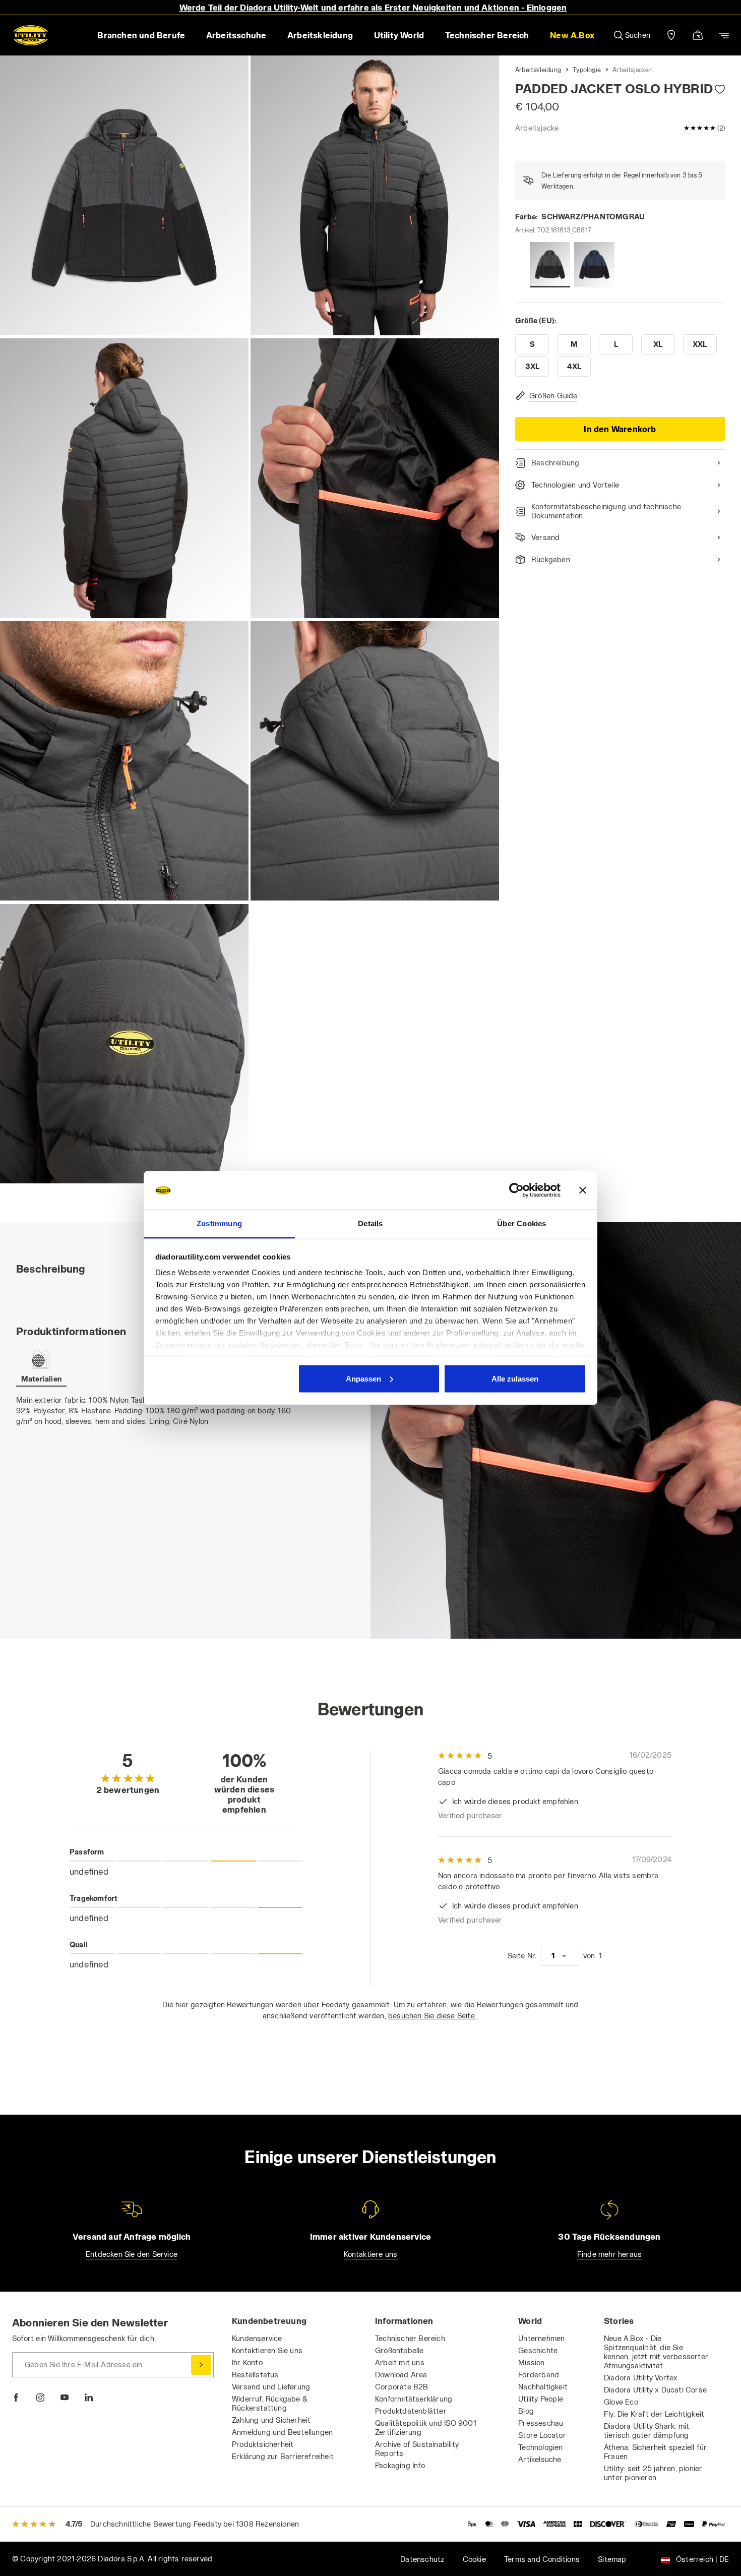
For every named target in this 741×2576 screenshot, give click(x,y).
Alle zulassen (515, 1378)
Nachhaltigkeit (543, 2387)
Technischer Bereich (410, 2338)
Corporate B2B (402, 2387)
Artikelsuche (540, 2459)
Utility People (541, 2399)
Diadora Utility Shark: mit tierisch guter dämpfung (646, 2431)
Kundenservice (257, 2338)
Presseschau (541, 2423)
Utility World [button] (399, 35)
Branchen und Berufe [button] (141, 35)
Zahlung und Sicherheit (271, 2420)
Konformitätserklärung (414, 2399)
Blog (526, 2411)
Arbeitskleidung (538, 70)
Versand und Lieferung (271, 2387)
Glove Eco (621, 2402)
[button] (572, 35)
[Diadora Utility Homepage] (31, 35)
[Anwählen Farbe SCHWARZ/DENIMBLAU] (594, 265)
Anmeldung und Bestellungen (282, 2432)
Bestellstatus (255, 2375)
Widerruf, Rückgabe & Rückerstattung (270, 2403)
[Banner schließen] (583, 1190)
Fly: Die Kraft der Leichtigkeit (654, 2414)
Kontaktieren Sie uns (267, 2350)
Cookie (474, 2559)
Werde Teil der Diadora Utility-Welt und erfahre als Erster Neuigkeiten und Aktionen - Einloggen (373, 7)
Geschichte (538, 2350)
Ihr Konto (247, 2362)
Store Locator (542, 2435)
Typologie (587, 70)
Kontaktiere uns (371, 2254)
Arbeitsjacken (633, 70)
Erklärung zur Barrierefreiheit (283, 2456)
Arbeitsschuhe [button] (236, 35)
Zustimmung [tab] (219, 1223)
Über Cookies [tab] (521, 1223)
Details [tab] (370, 1223)
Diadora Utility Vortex (641, 2378)
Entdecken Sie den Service (132, 2254)
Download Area (401, 2375)
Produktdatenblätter (411, 2411)
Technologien (540, 2447)
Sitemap (612, 2559)
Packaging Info (400, 2465)
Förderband (539, 2375)
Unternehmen (541, 2338)
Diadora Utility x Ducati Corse (655, 2390)
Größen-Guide (553, 396)
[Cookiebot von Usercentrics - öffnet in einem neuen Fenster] (516, 1190)
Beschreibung (555, 463)
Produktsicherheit (263, 2444)
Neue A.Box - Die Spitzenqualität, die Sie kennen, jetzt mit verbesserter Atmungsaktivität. (656, 2352)
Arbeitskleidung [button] (320, 35)
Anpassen (363, 1378)
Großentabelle (399, 2350)
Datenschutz (422, 2559)
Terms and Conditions (542, 2559)
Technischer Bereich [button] (487, 35)
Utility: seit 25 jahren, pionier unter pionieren (653, 2473)
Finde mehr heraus (609, 2254)
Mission (531, 2362)
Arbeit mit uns (400, 2362)
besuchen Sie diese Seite (433, 2016)
